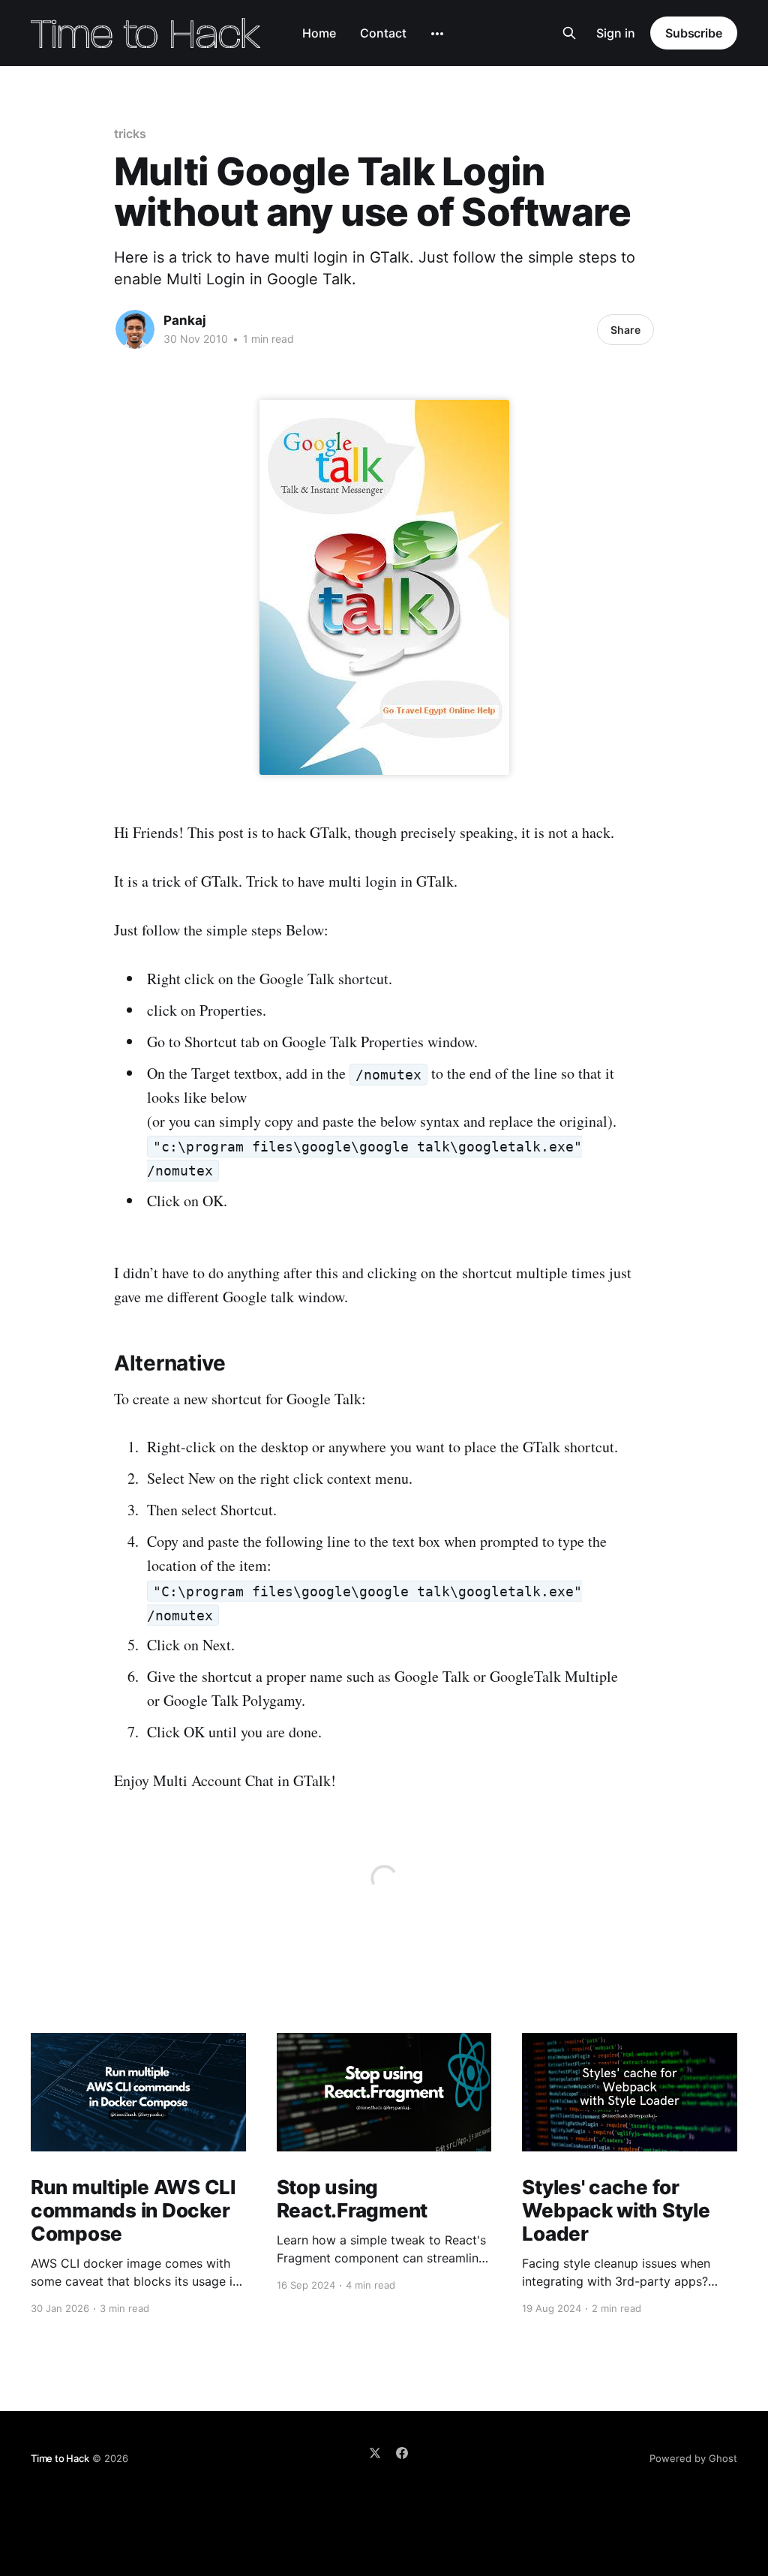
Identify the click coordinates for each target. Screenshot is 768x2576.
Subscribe (694, 33)
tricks (130, 134)
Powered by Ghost (693, 2458)
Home (319, 33)
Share (625, 330)
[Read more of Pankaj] (135, 329)
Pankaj (185, 320)
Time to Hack (60, 2458)
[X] (375, 2453)
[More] (437, 34)
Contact (383, 33)
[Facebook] (402, 2453)
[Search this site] (569, 33)
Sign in (616, 33)
